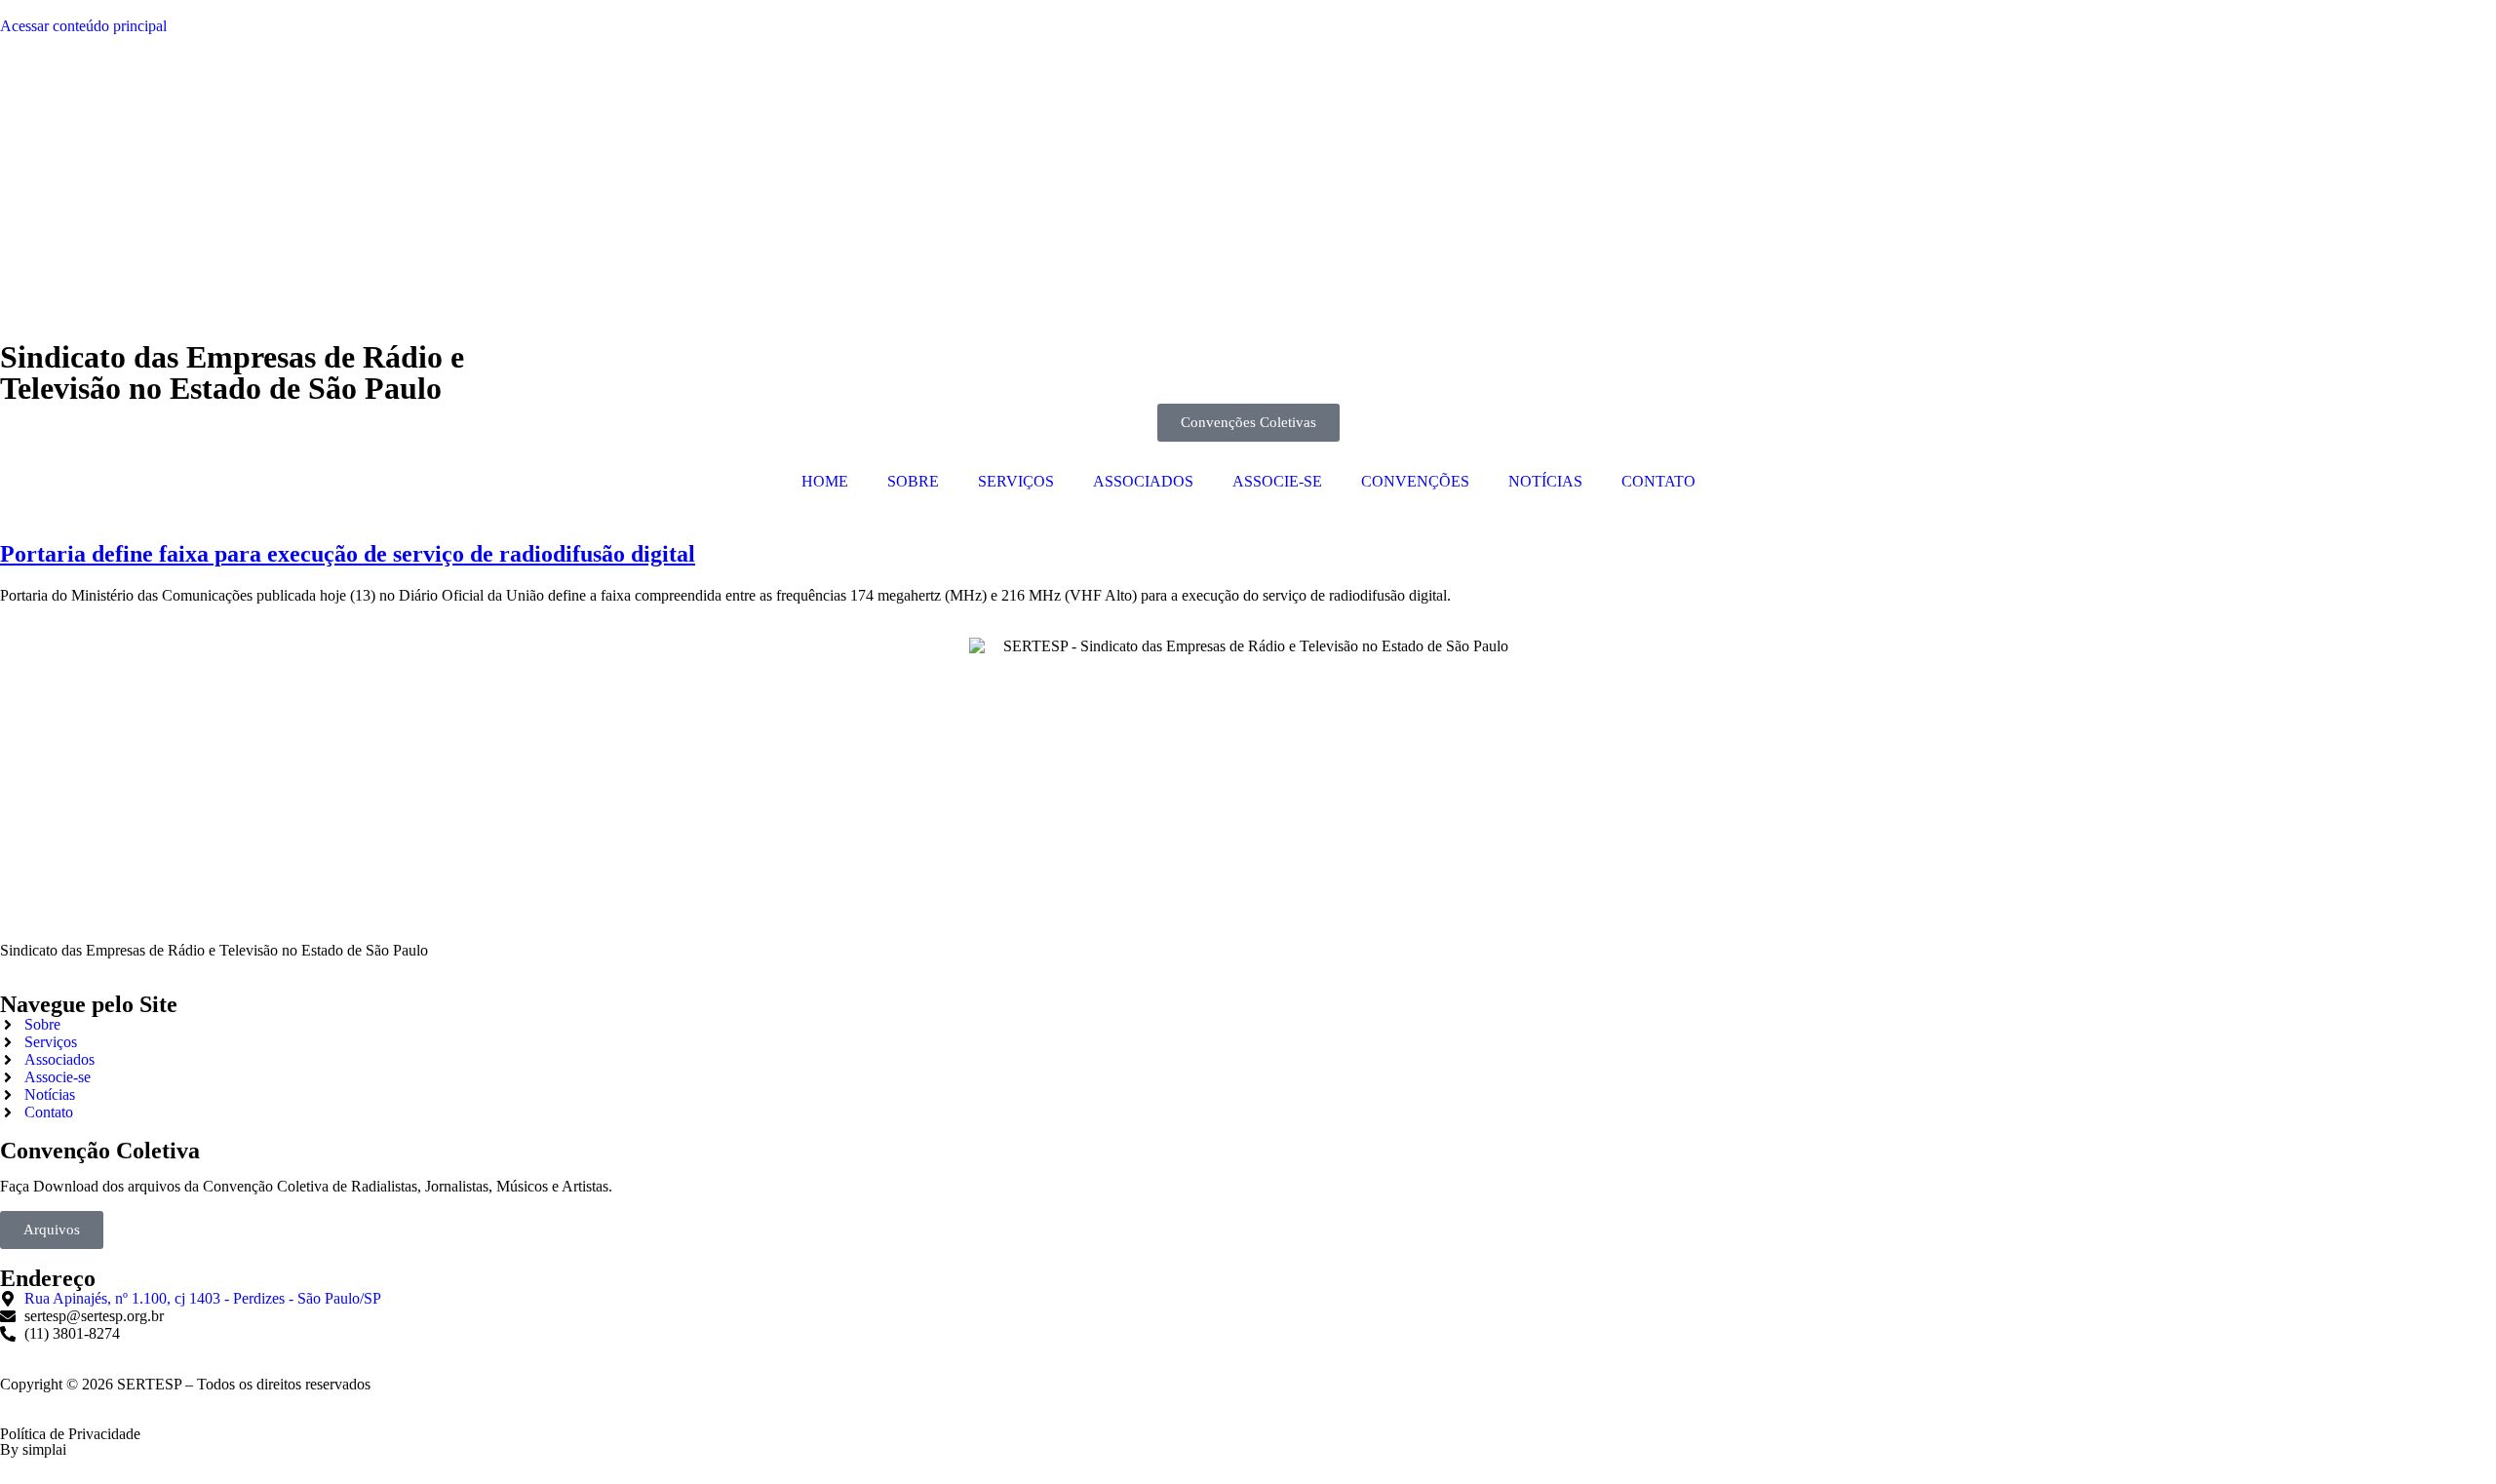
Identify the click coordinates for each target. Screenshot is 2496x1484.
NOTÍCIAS (1545, 481)
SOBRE (913, 481)
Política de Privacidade (70, 1434)
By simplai (33, 1449)
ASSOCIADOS (1143, 481)
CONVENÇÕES (1415, 481)
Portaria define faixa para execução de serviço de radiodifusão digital (348, 554)
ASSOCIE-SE (1277, 481)
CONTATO (1658, 481)
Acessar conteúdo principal (83, 26)
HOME (825, 481)
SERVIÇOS (1016, 481)
